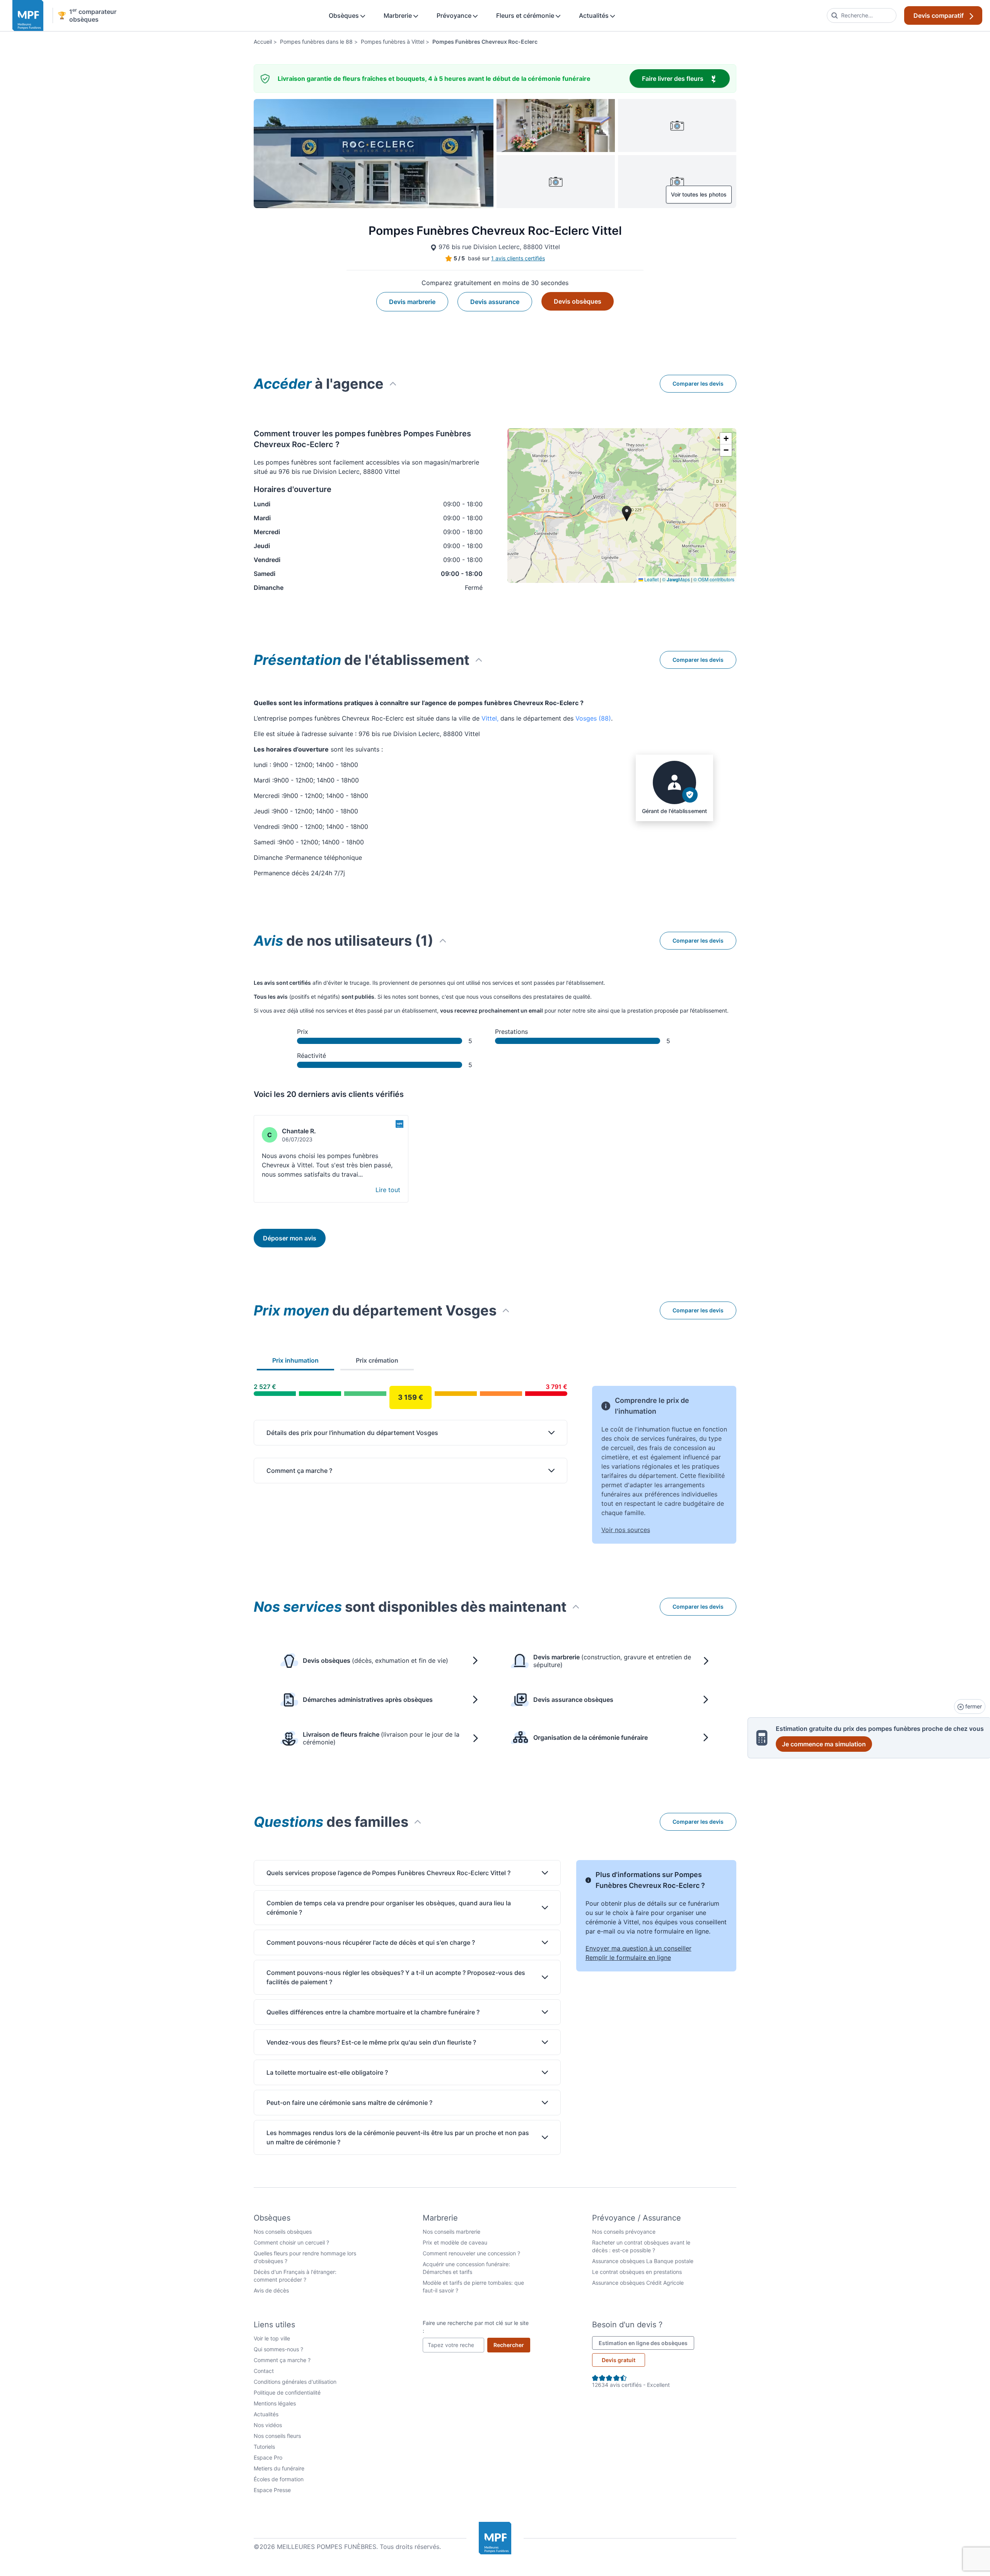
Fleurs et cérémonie (526, 15)
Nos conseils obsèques (283, 2232)
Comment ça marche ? (282, 2360)
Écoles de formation (279, 2479)
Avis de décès (271, 2290)
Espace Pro (268, 2457)
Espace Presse (272, 2490)
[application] (622, 506)
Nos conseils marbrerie (451, 2232)
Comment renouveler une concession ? (471, 2253)
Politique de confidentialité (287, 2392)
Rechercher (512, 2345)
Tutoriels (264, 2447)
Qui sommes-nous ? (278, 2349)
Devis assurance (495, 302)
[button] (726, 439)
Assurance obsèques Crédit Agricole (638, 2283)
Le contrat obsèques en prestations (637, 2272)
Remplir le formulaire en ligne (628, 1958)
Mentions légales (275, 2403)
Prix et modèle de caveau (455, 2242)
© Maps (676, 579)
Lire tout (388, 1190)
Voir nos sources (626, 1530)
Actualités (595, 15)
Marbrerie (399, 15)
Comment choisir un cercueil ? (291, 2242)
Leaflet (651, 579)
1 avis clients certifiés (518, 258)
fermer (973, 1706)
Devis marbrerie (412, 302)
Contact (264, 2371)
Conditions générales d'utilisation (295, 2382)
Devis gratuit (619, 2360)
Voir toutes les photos (699, 194)
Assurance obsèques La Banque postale (643, 2261)
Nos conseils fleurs (277, 2436)
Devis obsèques (578, 301)
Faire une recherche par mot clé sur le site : (476, 2327)
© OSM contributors (714, 579)
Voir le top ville (272, 2338)
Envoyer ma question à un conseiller (638, 1948)
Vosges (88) (593, 718)
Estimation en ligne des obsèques (646, 2343)
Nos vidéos (268, 2425)
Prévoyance (455, 15)
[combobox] (862, 15)
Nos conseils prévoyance (624, 2232)
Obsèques (345, 15)
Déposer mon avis (290, 1238)
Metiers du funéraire (279, 2468)
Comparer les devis (698, 383)
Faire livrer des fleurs (686, 78)
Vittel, (490, 718)
